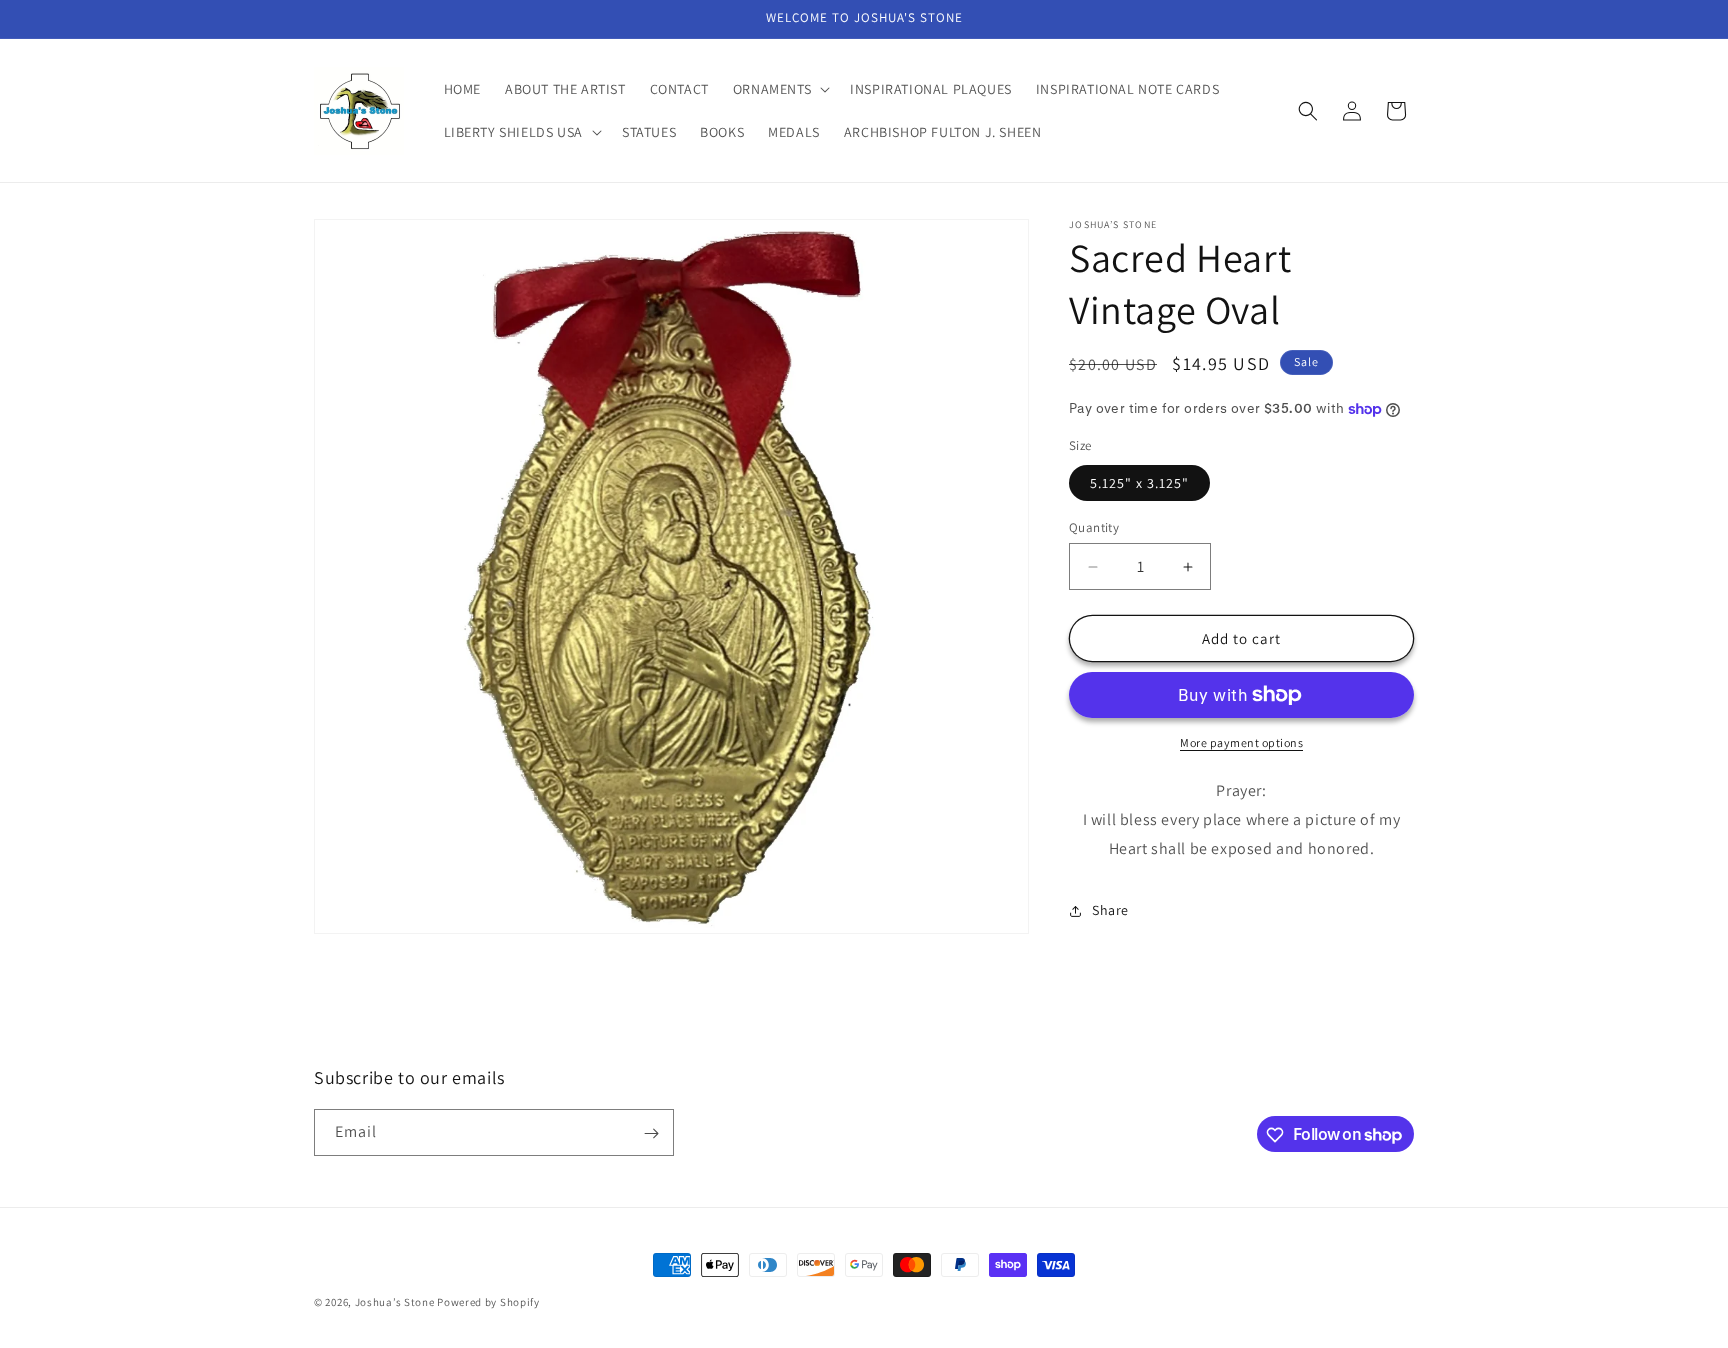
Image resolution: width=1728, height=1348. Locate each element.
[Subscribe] (651, 1133)
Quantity (1094, 527)
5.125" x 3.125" (1139, 483)
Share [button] (1110, 910)
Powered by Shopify (488, 1302)
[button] (779, 89)
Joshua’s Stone (395, 1302)
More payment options (1241, 742)
